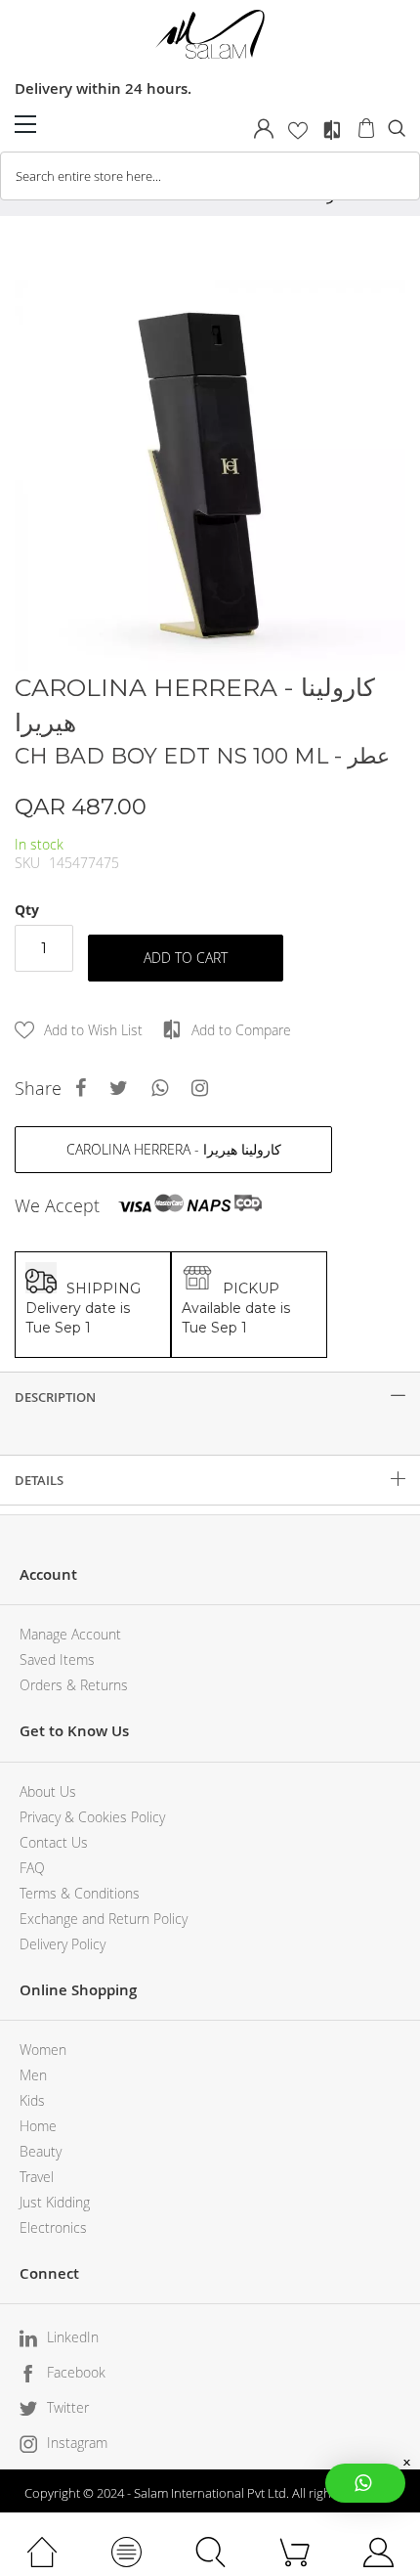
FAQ (32, 1868)
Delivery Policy (63, 1944)
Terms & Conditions (80, 1893)
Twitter (68, 2407)
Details (39, 1480)
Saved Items (57, 1659)
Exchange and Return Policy (104, 1919)
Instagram (77, 2443)
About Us (48, 1791)
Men (33, 2075)
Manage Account (70, 1634)
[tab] (210, 1397)
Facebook (76, 2372)
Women (43, 2050)
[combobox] (210, 176)
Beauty (41, 2151)
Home (38, 2126)
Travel (37, 2177)
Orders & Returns (74, 1685)
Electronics (53, 2227)
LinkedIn (73, 2337)
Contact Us (54, 1842)
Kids (32, 2100)
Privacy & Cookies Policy (92, 1817)
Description (55, 1397)
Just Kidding (55, 2202)
